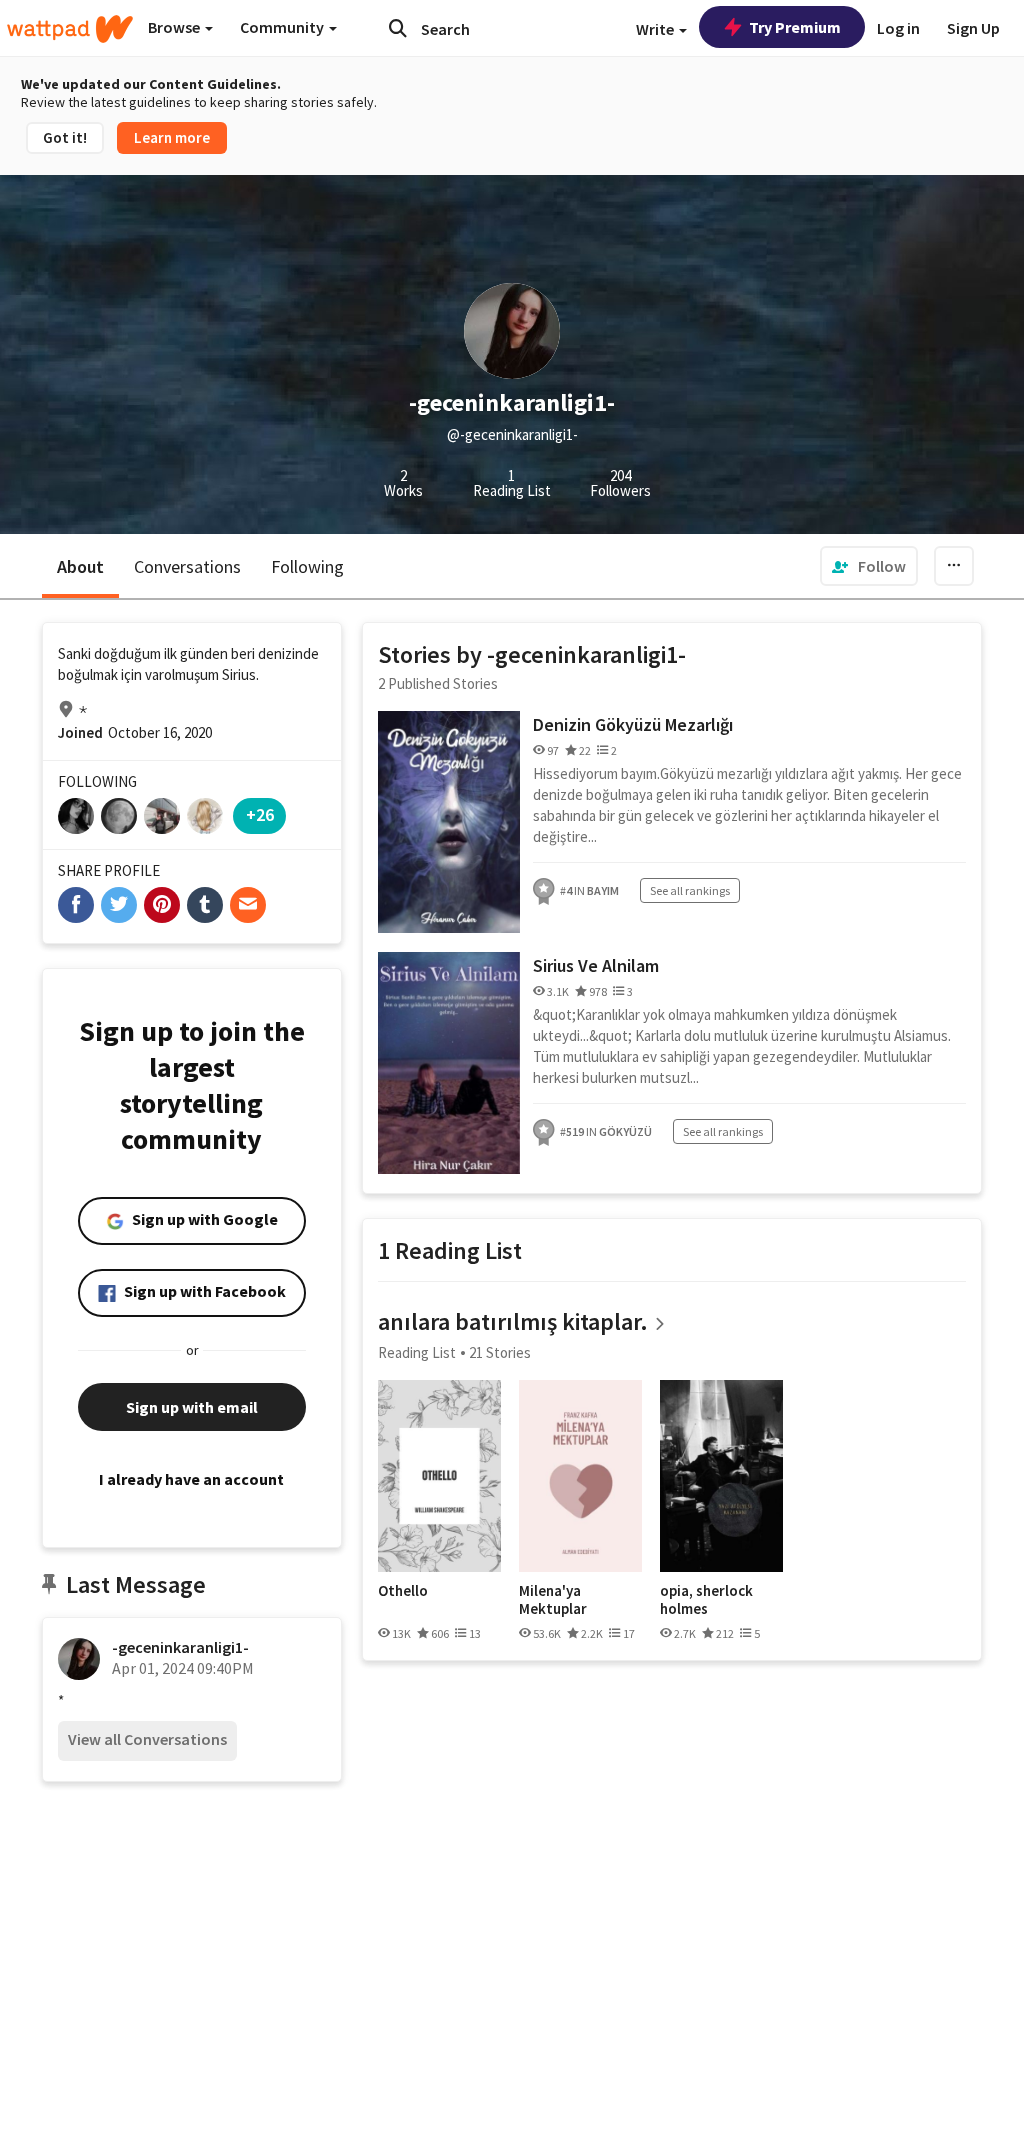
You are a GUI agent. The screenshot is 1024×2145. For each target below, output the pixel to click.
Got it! (65, 137)
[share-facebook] (76, 905)
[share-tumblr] (205, 905)
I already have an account (191, 1479)
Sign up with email (192, 1407)
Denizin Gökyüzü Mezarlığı (633, 724)
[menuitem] (869, 566)
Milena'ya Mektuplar (553, 1599)
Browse (175, 27)
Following (307, 566)
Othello (403, 1591)
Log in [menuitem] (898, 28)
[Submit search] (398, 28)
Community (283, 27)
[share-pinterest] (162, 905)
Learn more (172, 137)
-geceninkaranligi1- (180, 1647)
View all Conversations (147, 1739)
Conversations (187, 566)
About (80, 566)
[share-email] (248, 905)
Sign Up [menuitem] (973, 28)
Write (656, 29)
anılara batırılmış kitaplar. (513, 1321)
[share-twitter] (119, 905)
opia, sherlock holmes (706, 1599)
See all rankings (690, 890)
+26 (260, 814)
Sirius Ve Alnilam (596, 965)
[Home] (70, 29)
